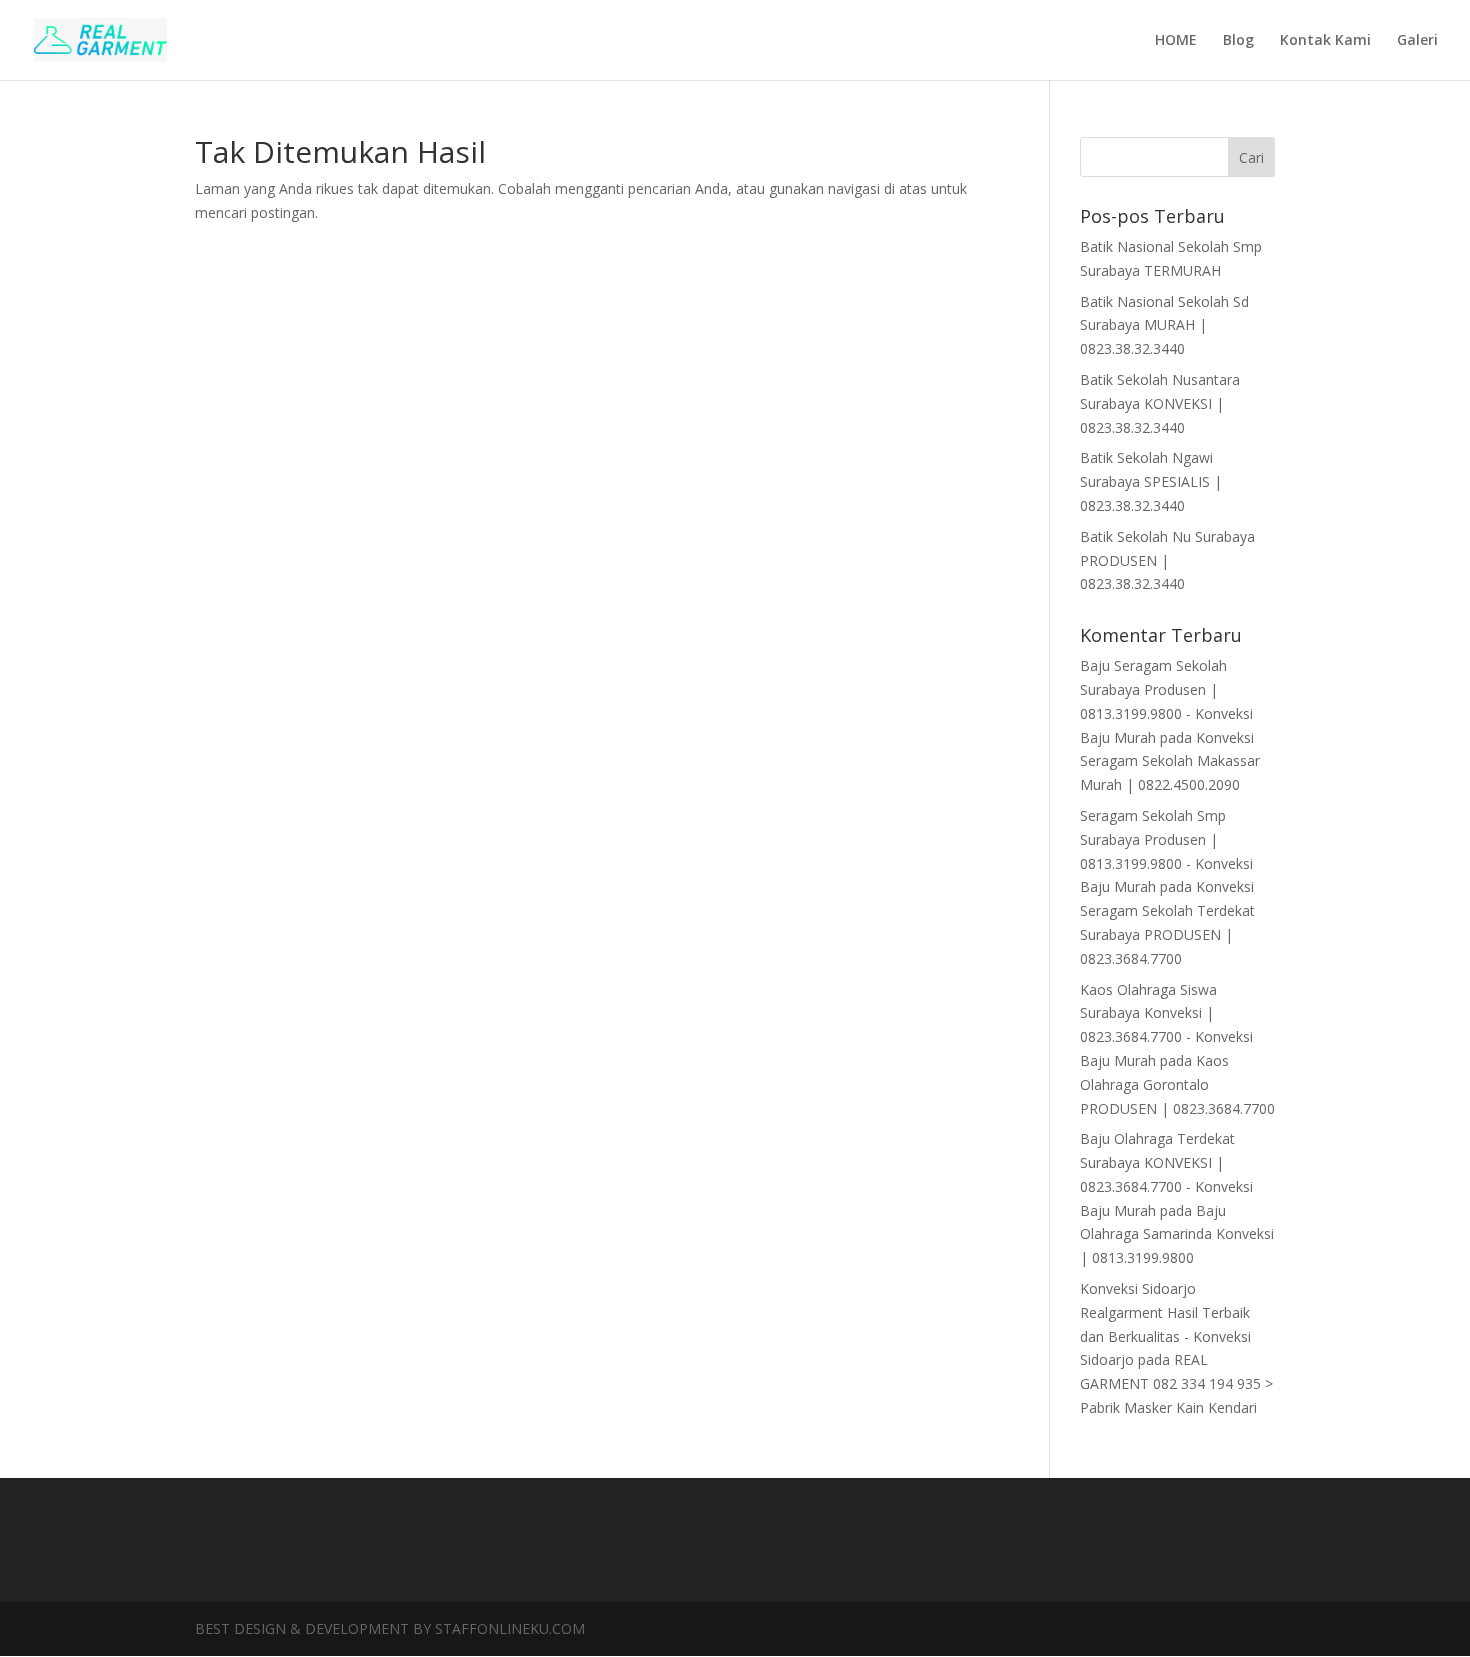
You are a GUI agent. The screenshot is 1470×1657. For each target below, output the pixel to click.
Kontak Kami (1325, 41)
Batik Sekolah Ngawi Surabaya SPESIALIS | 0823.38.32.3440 (1151, 481)
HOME (1176, 41)
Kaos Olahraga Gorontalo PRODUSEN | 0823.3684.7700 (1177, 1084)
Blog (1238, 41)
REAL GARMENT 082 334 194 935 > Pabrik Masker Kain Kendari (1176, 1383)
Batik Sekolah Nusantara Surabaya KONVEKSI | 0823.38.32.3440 (1160, 403)
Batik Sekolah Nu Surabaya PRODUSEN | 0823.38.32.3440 (1167, 560)
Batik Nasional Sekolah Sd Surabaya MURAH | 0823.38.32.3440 (1164, 325)
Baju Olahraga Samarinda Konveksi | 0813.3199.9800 (1177, 1234)
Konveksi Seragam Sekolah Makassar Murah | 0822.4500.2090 (1170, 761)
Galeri (1417, 41)
